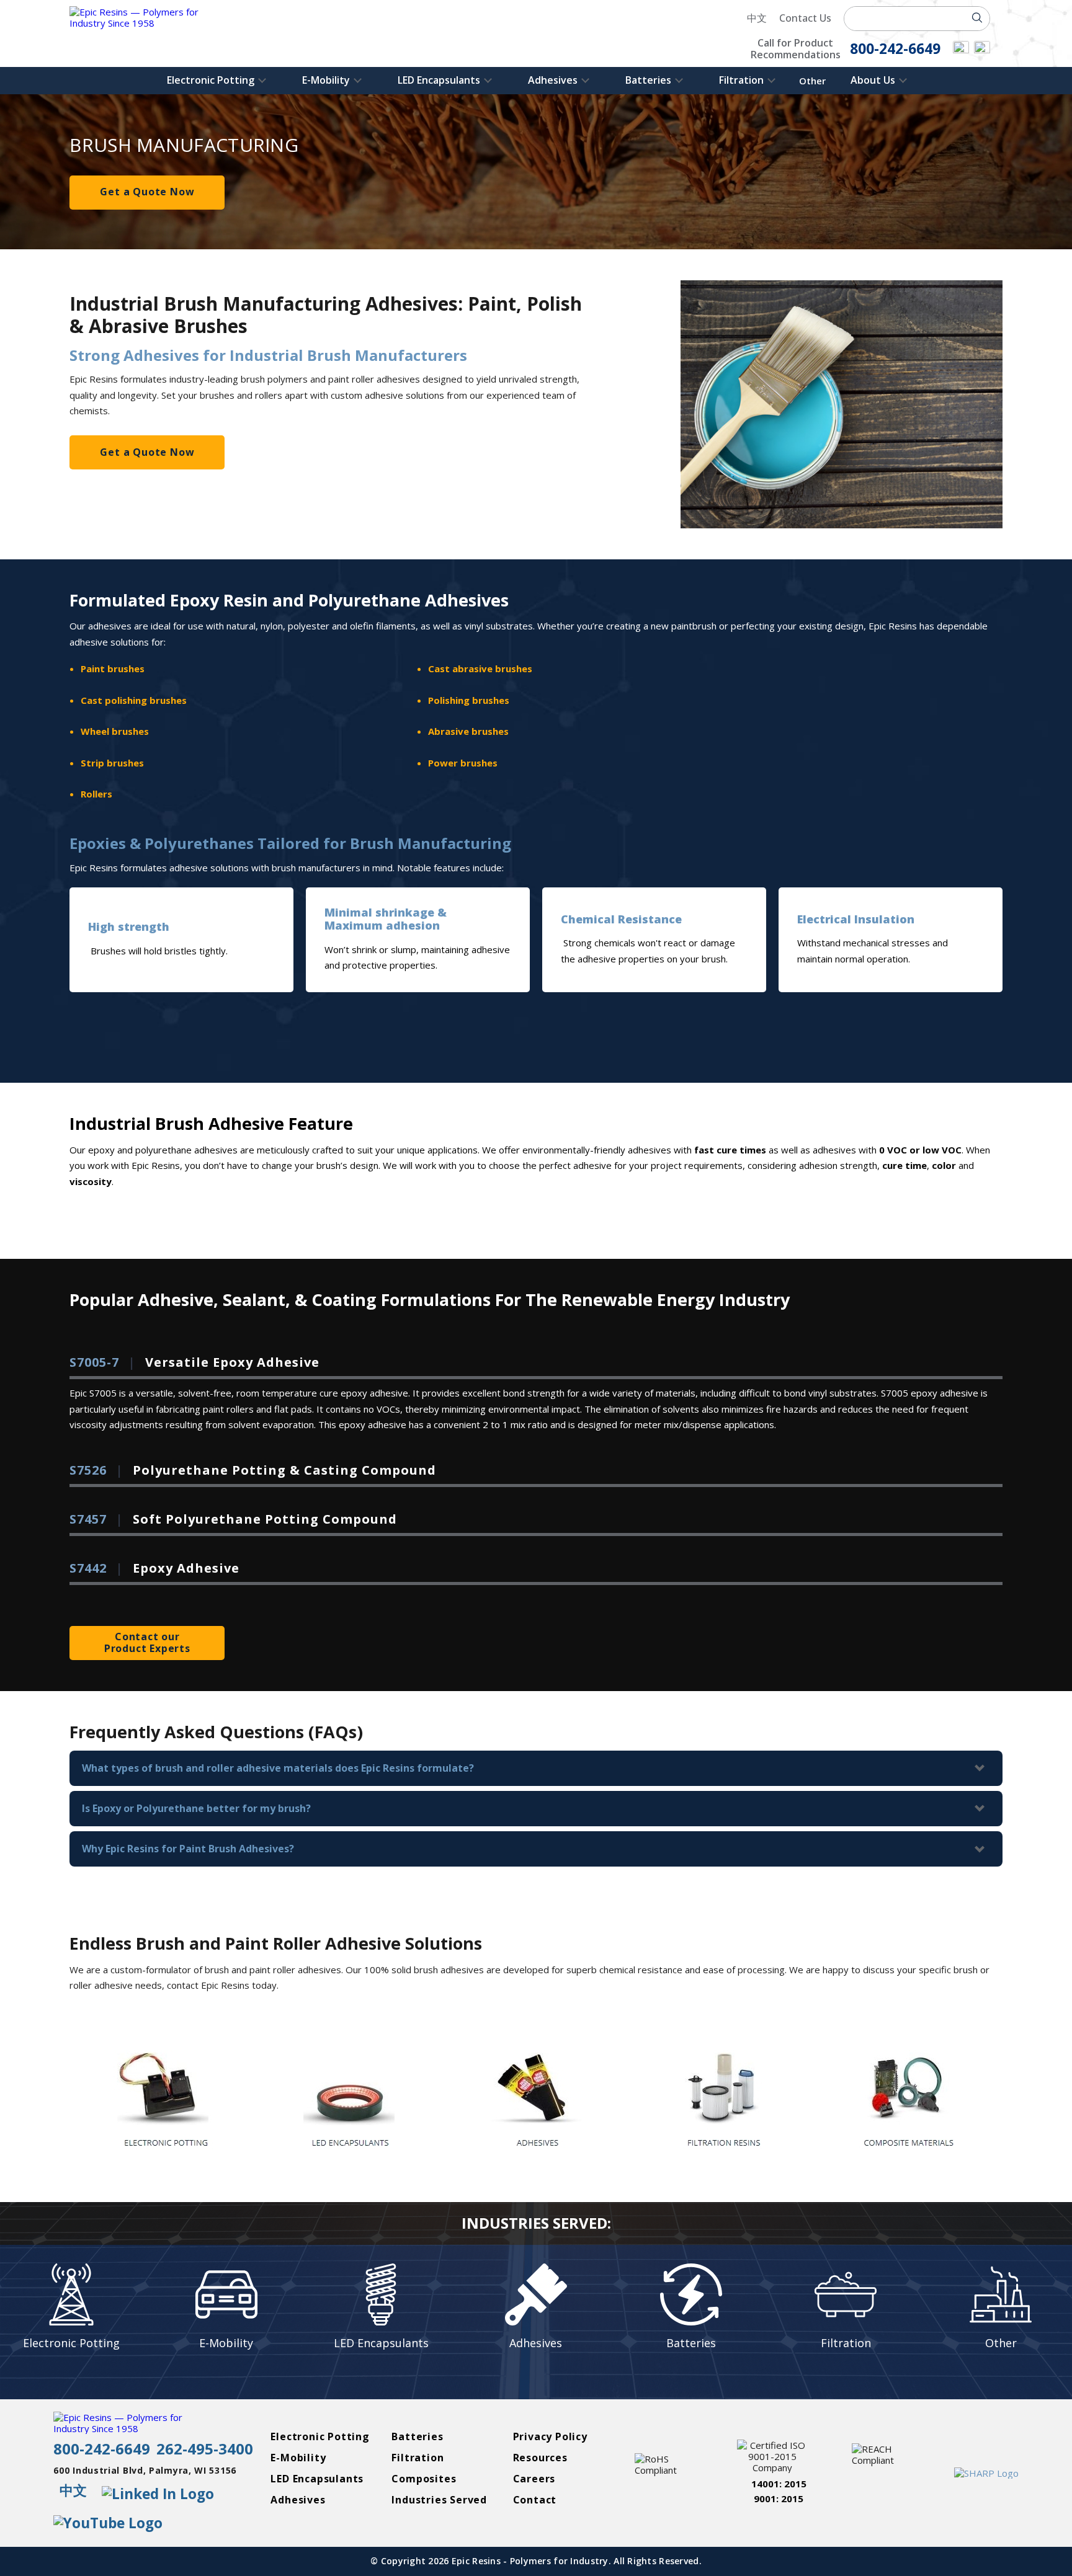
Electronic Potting (211, 80)
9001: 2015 (779, 2498)
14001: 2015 (779, 2484)
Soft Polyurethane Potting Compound (233, 1520)
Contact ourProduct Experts (147, 1642)
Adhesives (553, 80)
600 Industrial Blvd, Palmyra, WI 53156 (145, 2471)
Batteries (648, 80)
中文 (757, 18)
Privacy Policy (550, 2437)
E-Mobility (326, 80)
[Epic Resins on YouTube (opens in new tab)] (982, 50)
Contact (535, 2500)
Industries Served (439, 2500)
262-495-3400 (205, 2449)
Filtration (741, 80)
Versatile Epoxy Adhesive (194, 1363)
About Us (873, 80)
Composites (424, 2479)
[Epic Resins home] (147, 33)
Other (812, 81)
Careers (534, 2479)
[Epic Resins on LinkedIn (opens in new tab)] (961, 50)
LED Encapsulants (439, 80)
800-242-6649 (102, 2449)
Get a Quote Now (147, 192)
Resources (540, 2458)
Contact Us (805, 18)
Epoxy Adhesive (154, 1569)
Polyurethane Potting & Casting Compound (253, 1471)
